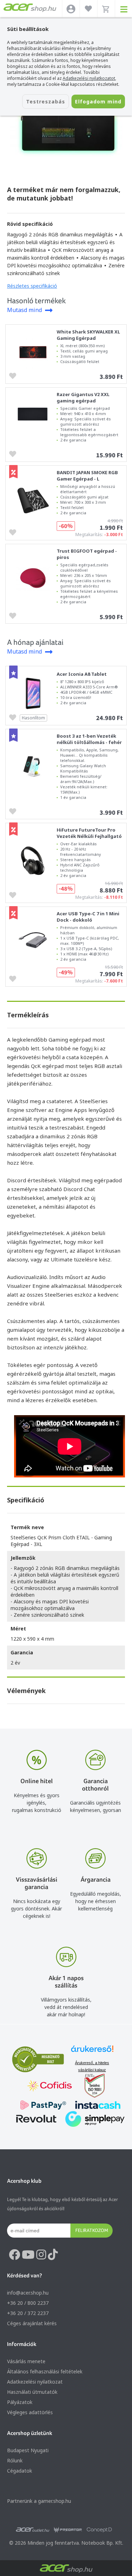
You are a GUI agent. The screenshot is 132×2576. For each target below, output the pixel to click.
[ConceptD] (99, 2530)
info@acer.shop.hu (28, 2293)
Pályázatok (20, 2402)
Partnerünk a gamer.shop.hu (39, 2501)
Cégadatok (20, 2471)
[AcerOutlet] (33, 2530)
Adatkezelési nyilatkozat (35, 2382)
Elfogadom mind (98, 101)
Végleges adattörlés (30, 2412)
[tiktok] (53, 2255)
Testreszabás (46, 101)
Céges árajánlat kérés (32, 2323)
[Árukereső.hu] (92, 2052)
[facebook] (14, 2255)
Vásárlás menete (26, 2361)
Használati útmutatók (32, 2392)
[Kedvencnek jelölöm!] (14, 375)
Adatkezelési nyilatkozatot (89, 78)
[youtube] (28, 2255)
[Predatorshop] (68, 2530)
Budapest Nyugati (28, 2450)
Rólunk (15, 2460)
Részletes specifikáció (32, 286)
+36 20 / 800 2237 (28, 2303)
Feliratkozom (92, 2230)
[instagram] (41, 2255)
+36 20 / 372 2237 (28, 2313)
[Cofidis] (50, 2087)
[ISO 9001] (90, 2087)
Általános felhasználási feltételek (45, 2371)
